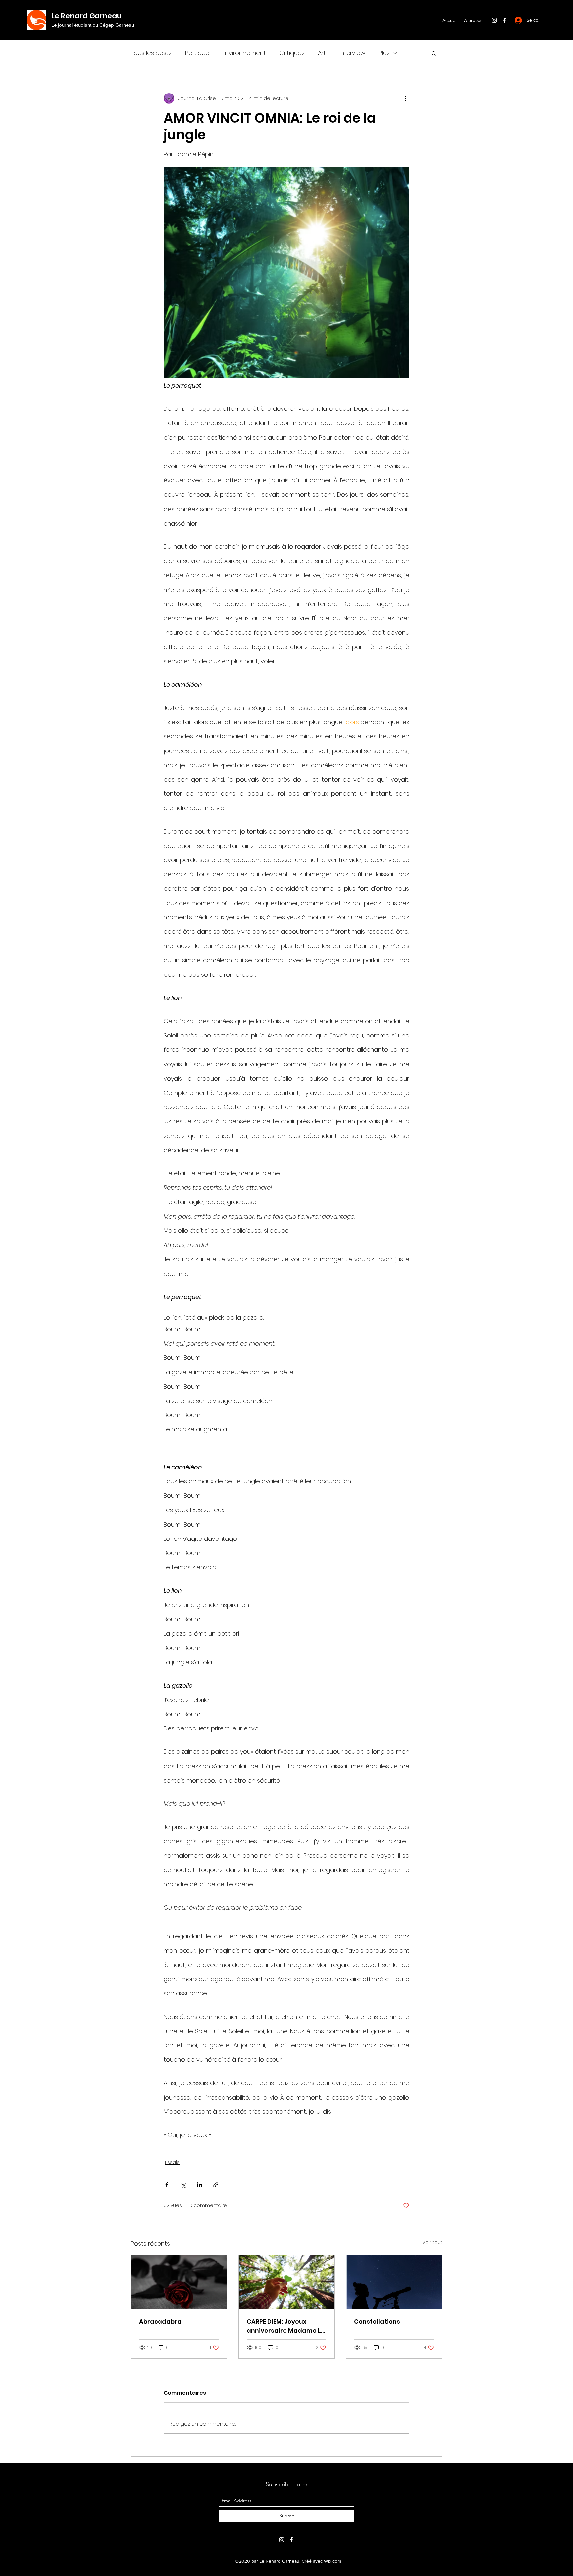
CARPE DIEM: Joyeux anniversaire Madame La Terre (286, 2326)
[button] (434, 53)
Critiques (292, 53)
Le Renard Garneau (87, 16)
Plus (384, 53)
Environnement (244, 53)
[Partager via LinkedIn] (199, 2185)
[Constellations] (394, 2282)
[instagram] (494, 20)
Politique (197, 53)
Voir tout (432, 2242)
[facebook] (504, 20)
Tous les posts (151, 53)
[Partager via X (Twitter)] (183, 2185)
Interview (352, 53)
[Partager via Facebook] (167, 2185)
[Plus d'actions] (405, 98)
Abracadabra (160, 2322)
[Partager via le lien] (216, 2185)
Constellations (377, 2322)
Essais (172, 2162)
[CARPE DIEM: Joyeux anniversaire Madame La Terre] (287, 2282)
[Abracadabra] (179, 2282)
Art (322, 53)
